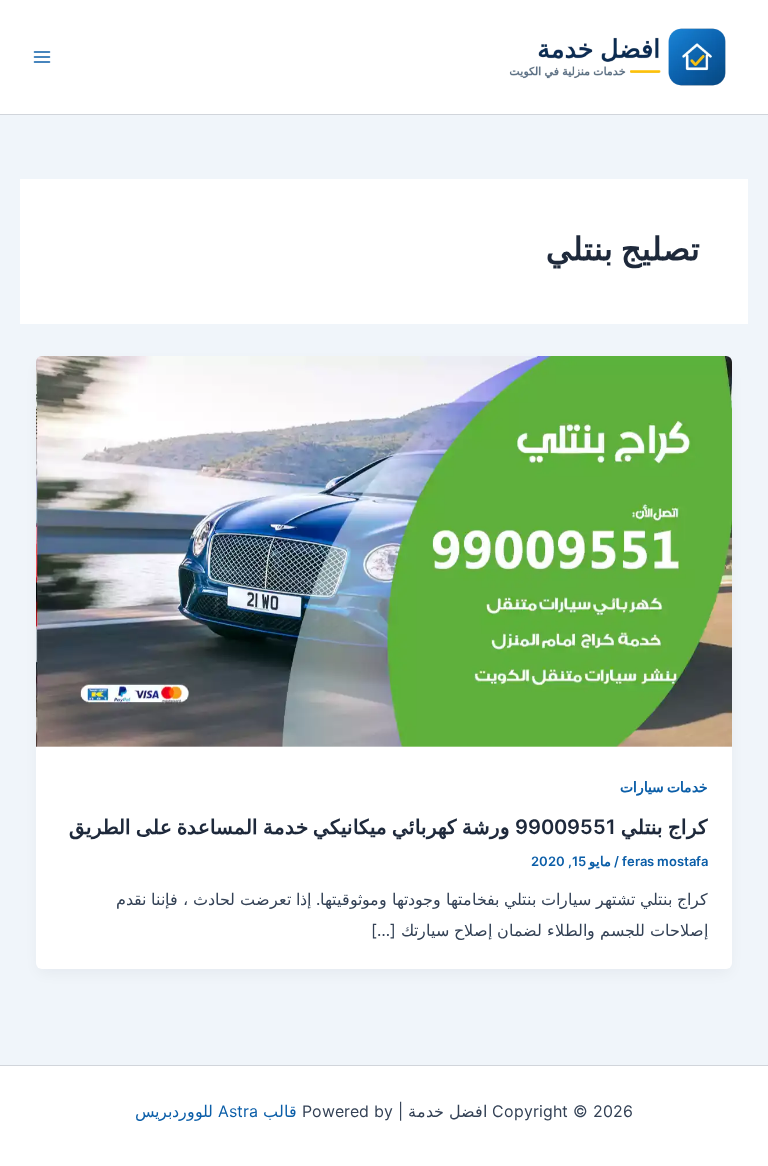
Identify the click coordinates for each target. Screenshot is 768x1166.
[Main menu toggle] (42, 57)
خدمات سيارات (664, 786)
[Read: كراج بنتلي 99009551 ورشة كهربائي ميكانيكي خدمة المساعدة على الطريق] (384, 550)
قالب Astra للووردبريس (216, 1111)
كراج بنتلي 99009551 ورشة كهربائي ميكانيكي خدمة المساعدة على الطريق (388, 827)
